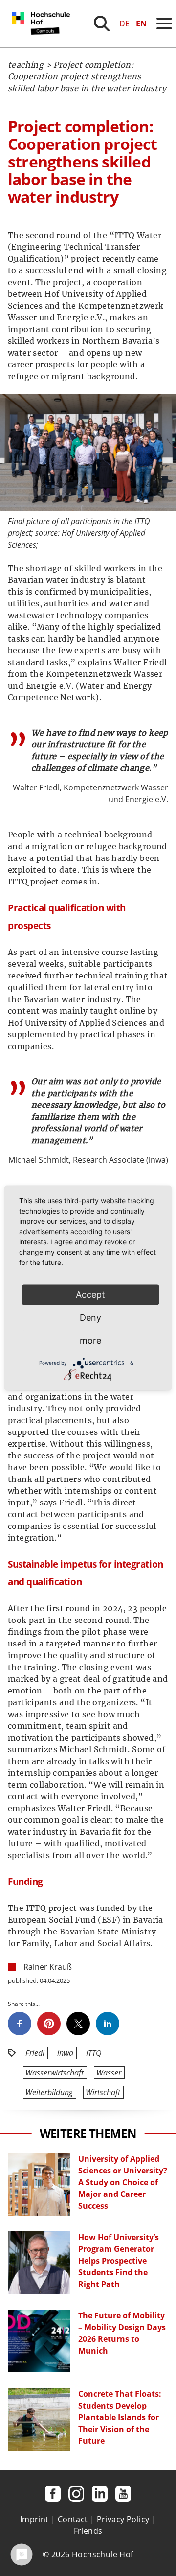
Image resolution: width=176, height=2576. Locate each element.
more (90, 1341)
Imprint (34, 2519)
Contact (73, 2519)
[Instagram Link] (76, 2494)
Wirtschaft (103, 2092)
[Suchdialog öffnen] (102, 24)
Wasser (109, 2073)
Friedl (35, 2053)
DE (124, 24)
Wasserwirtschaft (55, 2073)
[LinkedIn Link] (100, 2494)
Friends (88, 2531)
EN (141, 24)
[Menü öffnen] (164, 24)
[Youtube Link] (123, 2494)
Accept (90, 1295)
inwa (65, 2053)
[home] (43, 44)
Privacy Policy (123, 2519)
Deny (90, 1318)
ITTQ (94, 2053)
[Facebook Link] (53, 2494)
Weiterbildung (49, 2092)
